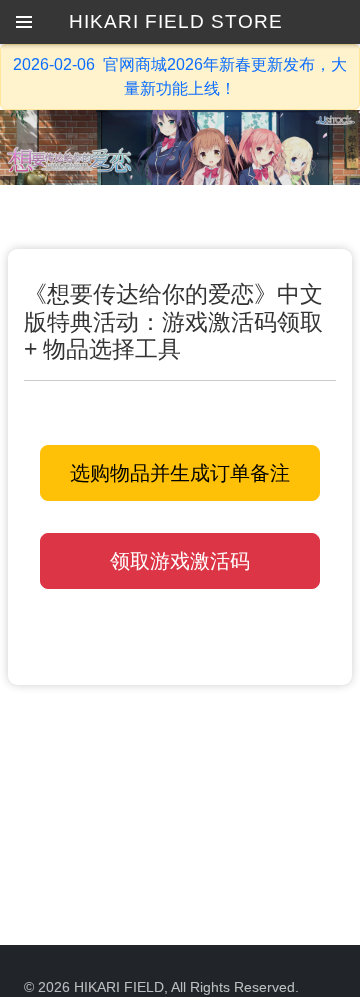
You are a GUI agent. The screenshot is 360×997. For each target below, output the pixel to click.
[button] (24, 22)
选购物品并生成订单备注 (180, 473)
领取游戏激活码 (180, 561)
